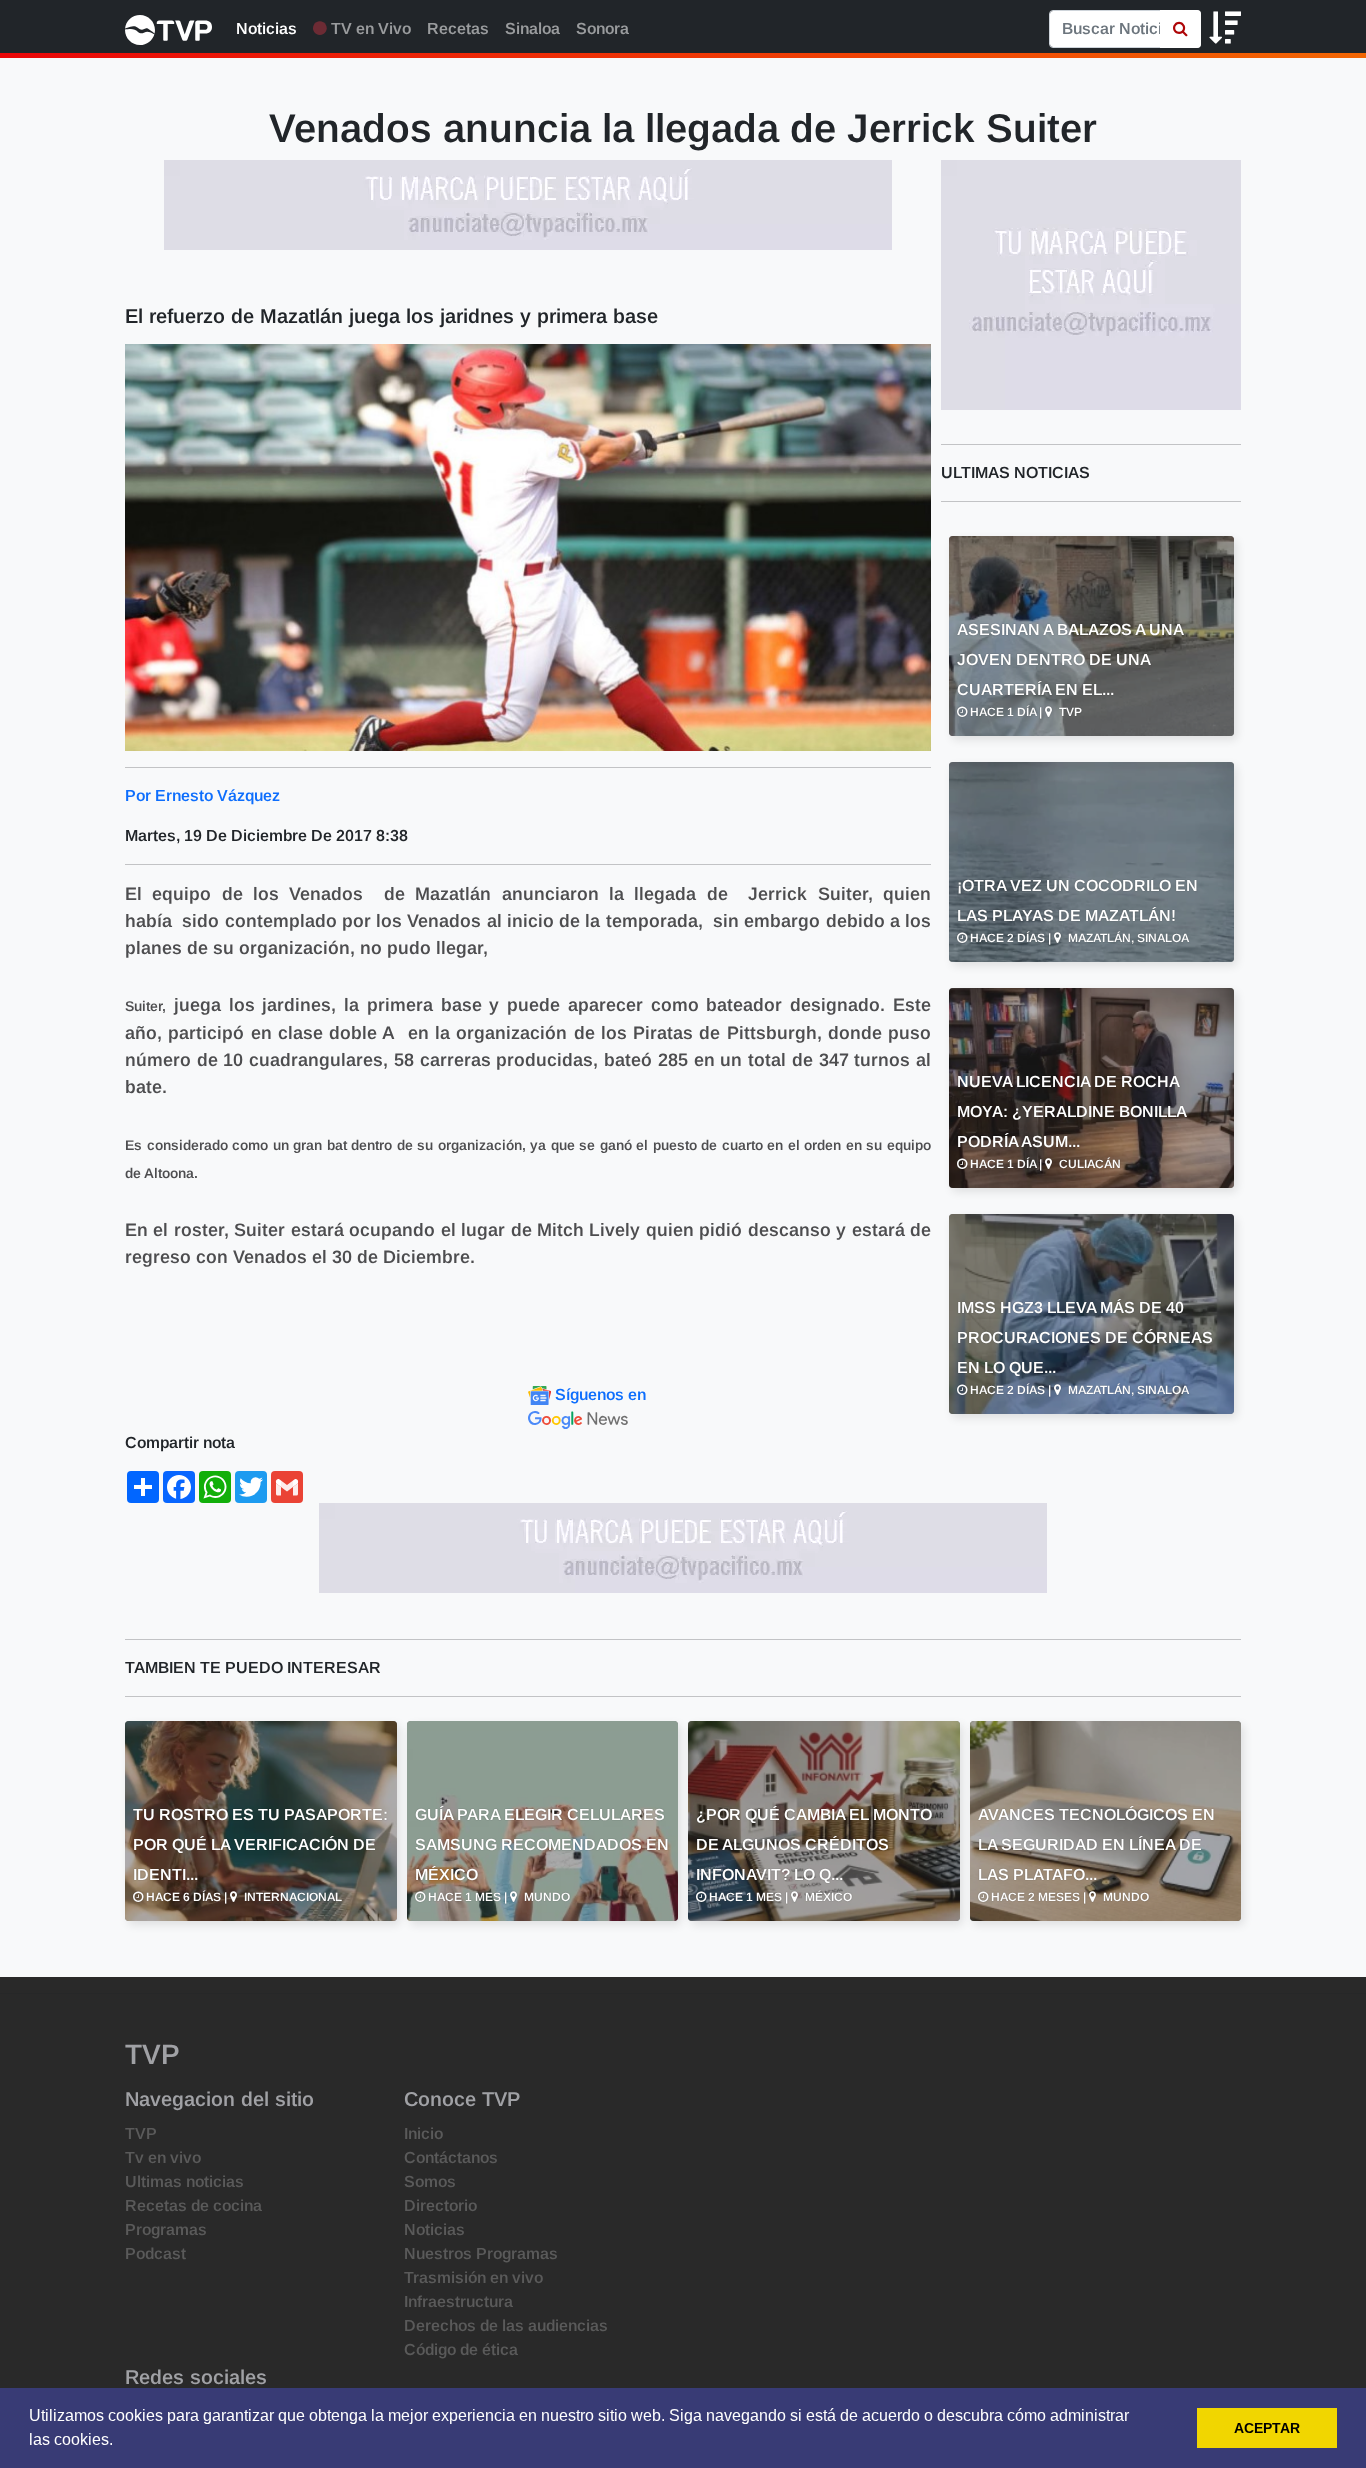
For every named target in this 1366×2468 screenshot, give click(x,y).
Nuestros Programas (481, 2253)
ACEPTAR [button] (1267, 2428)
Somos (430, 2181)
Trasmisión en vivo (473, 2277)
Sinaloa (532, 28)
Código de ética (461, 2349)
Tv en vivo (163, 2157)
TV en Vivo (369, 28)
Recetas (458, 28)
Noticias (266, 28)
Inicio (423, 2133)
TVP (141, 2133)
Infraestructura (458, 2301)
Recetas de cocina (193, 2205)
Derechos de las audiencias (506, 2325)
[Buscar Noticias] (1180, 29)
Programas (166, 2229)
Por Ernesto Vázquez (202, 795)
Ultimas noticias (184, 2181)
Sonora (602, 28)
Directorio (440, 2205)
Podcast (155, 2253)
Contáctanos (451, 2157)
